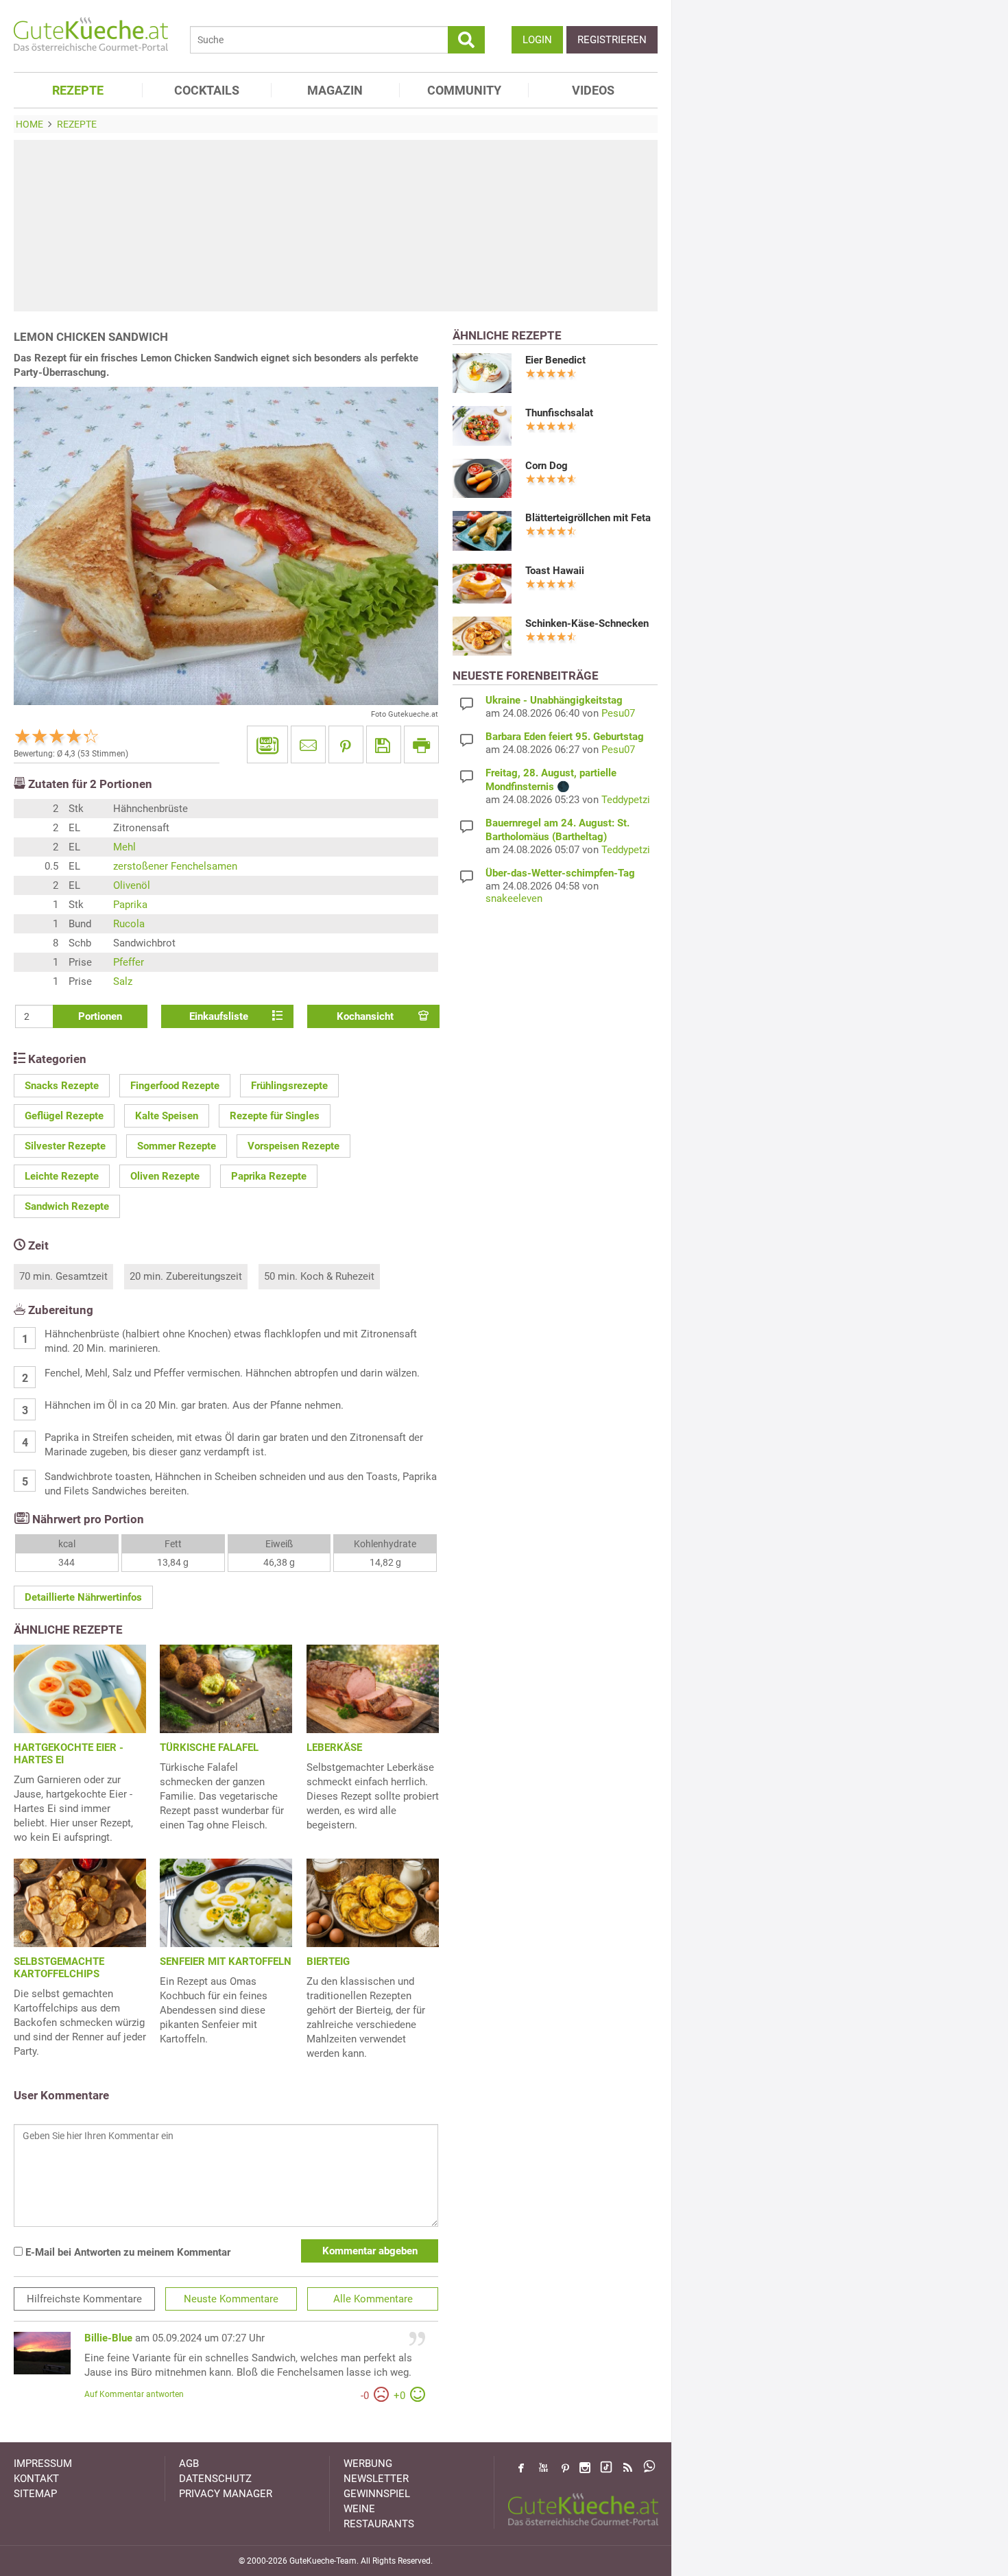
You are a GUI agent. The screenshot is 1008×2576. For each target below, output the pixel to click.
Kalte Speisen (167, 1116)
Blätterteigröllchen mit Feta (588, 518)
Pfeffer (129, 962)
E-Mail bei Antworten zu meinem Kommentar (127, 2252)
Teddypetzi (626, 800)
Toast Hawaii (555, 571)
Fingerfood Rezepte (175, 1086)
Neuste (231, 2299)
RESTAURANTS (379, 2524)
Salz (123, 981)
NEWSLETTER (376, 2479)
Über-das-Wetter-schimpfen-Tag (560, 873)
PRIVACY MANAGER (226, 2494)
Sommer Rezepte (177, 1146)
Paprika (130, 905)
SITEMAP (35, 2494)
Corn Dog (547, 466)
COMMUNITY (464, 90)
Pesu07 (618, 713)
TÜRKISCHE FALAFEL (209, 1748)
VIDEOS (593, 90)
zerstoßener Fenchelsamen (175, 866)
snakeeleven (514, 898)
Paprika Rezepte (269, 1176)
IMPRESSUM (43, 2464)
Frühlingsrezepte (289, 1086)
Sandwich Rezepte (67, 1206)
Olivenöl (132, 885)
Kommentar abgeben (370, 2251)
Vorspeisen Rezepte (293, 1146)
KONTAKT (36, 2479)
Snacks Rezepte (62, 1086)
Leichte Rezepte (62, 1176)
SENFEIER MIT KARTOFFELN (226, 1961)
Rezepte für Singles (275, 1116)
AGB (189, 2464)
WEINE (359, 2509)
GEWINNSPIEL (377, 2494)
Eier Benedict (555, 360)
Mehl (124, 847)
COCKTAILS (207, 90)
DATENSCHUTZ (215, 2479)
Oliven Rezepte (165, 1176)
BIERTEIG (328, 1961)
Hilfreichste (84, 2299)
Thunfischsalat (559, 413)
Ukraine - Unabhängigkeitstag (554, 700)
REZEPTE (78, 90)
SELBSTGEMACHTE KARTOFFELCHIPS (59, 1968)
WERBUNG (368, 2464)
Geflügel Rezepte (64, 1116)
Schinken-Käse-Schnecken (587, 623)
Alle (373, 2299)
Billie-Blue (108, 2338)
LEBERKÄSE (334, 1748)
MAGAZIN (335, 90)
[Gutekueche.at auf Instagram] (585, 2468)
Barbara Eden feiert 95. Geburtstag (565, 737)
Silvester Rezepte (65, 1146)
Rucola (129, 924)
